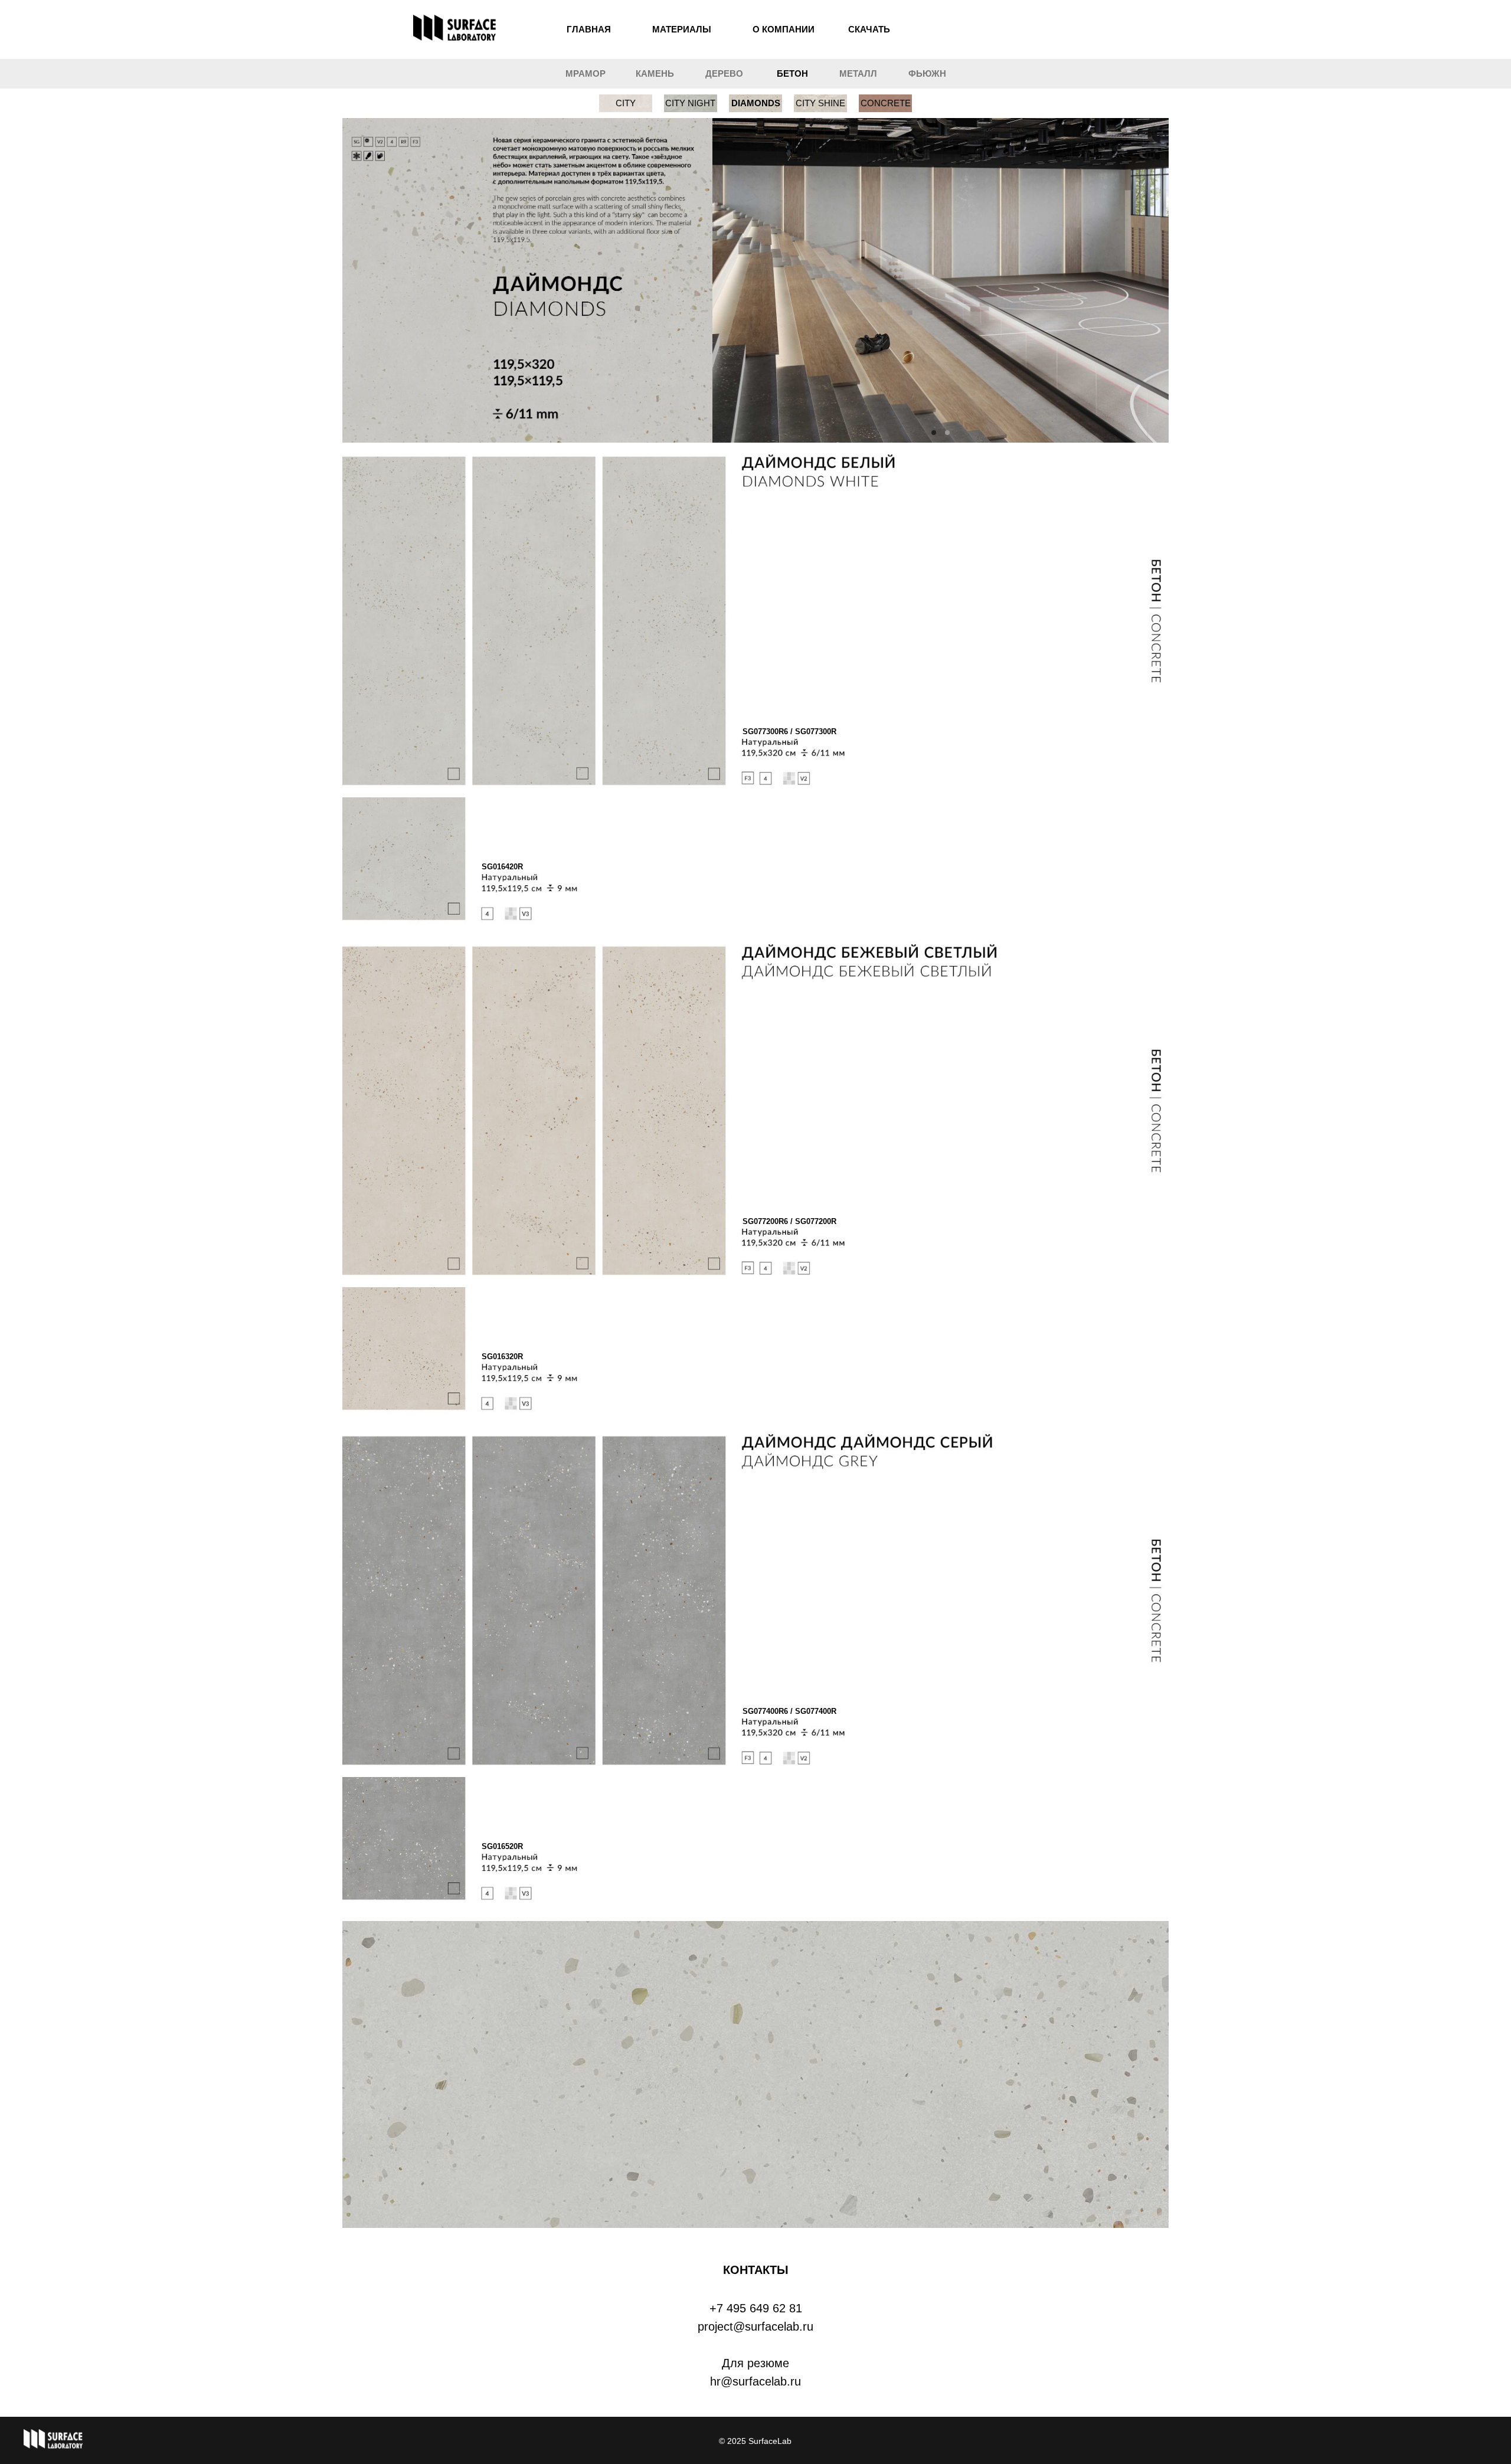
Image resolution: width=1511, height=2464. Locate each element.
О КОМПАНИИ (784, 29)
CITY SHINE (820, 103)
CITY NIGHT (690, 103)
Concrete (886, 103)
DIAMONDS (756, 103)
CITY (626, 103)
